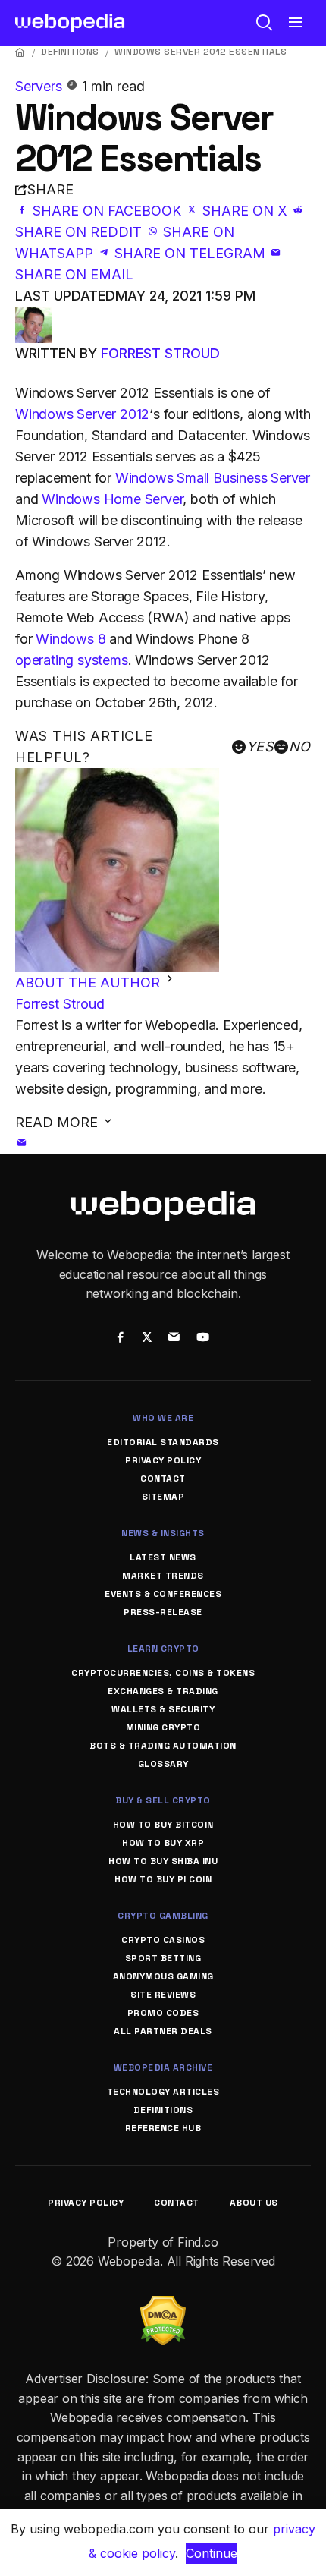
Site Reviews (163, 1995)
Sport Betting (163, 1958)
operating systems (72, 660)
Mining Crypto (163, 1727)
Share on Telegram (190, 253)
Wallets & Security (163, 1709)
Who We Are (163, 1418)
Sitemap (163, 1497)
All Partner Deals (163, 2031)
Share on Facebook (107, 211)
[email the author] (22, 1143)
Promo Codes (163, 2013)
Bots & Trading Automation (163, 1746)
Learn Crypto (163, 1649)
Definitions (70, 52)
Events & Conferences (163, 1594)
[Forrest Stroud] (33, 317)
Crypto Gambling (163, 1916)
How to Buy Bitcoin (163, 1825)
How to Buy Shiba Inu (163, 1861)
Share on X (245, 211)
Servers (41, 86)
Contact (163, 1479)
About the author (89, 983)
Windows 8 (71, 639)
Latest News (163, 1557)
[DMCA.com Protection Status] (163, 2305)
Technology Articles (163, 2092)
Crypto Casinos (163, 1940)
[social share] (120, 1338)
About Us (254, 2203)
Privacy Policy (163, 1460)
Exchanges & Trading (163, 1691)
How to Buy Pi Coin (163, 1879)
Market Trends (163, 1576)
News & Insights (163, 1533)
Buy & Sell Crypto (163, 1800)
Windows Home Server (112, 499)
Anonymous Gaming (163, 1976)
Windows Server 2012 (82, 414)
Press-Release (163, 1612)
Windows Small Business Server (213, 478)
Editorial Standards (163, 1442)
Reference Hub (163, 2128)
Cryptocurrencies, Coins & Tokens (163, 1673)
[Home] (20, 52)
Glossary (163, 1764)
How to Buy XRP (163, 1843)
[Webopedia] (70, 23)
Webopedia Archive (163, 2067)
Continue (212, 2553)
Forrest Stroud (160, 353)
